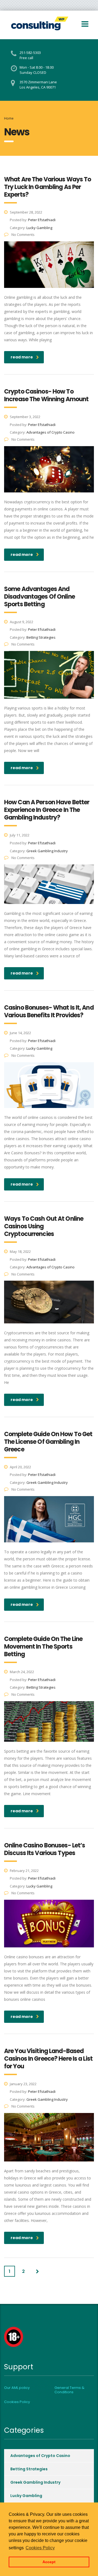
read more (22, 357)
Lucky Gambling (26, 2496)
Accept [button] (49, 2562)
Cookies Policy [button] (40, 2548)
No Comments (23, 235)
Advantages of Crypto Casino (40, 2456)
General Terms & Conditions (69, 2390)
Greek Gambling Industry (35, 2482)
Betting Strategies (29, 2469)
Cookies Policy (17, 2402)
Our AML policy (17, 2388)
